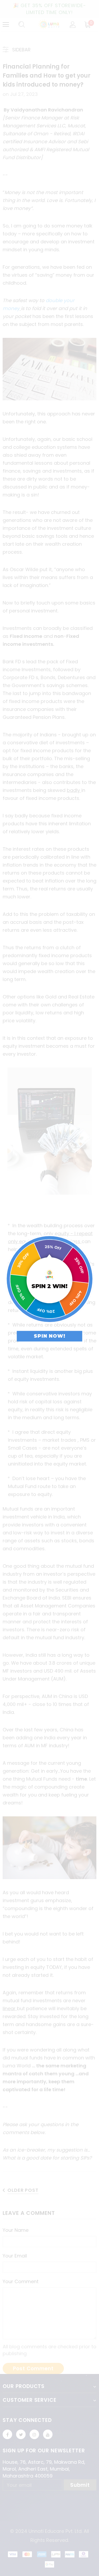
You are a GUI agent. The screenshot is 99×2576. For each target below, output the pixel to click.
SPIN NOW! (50, 1336)
